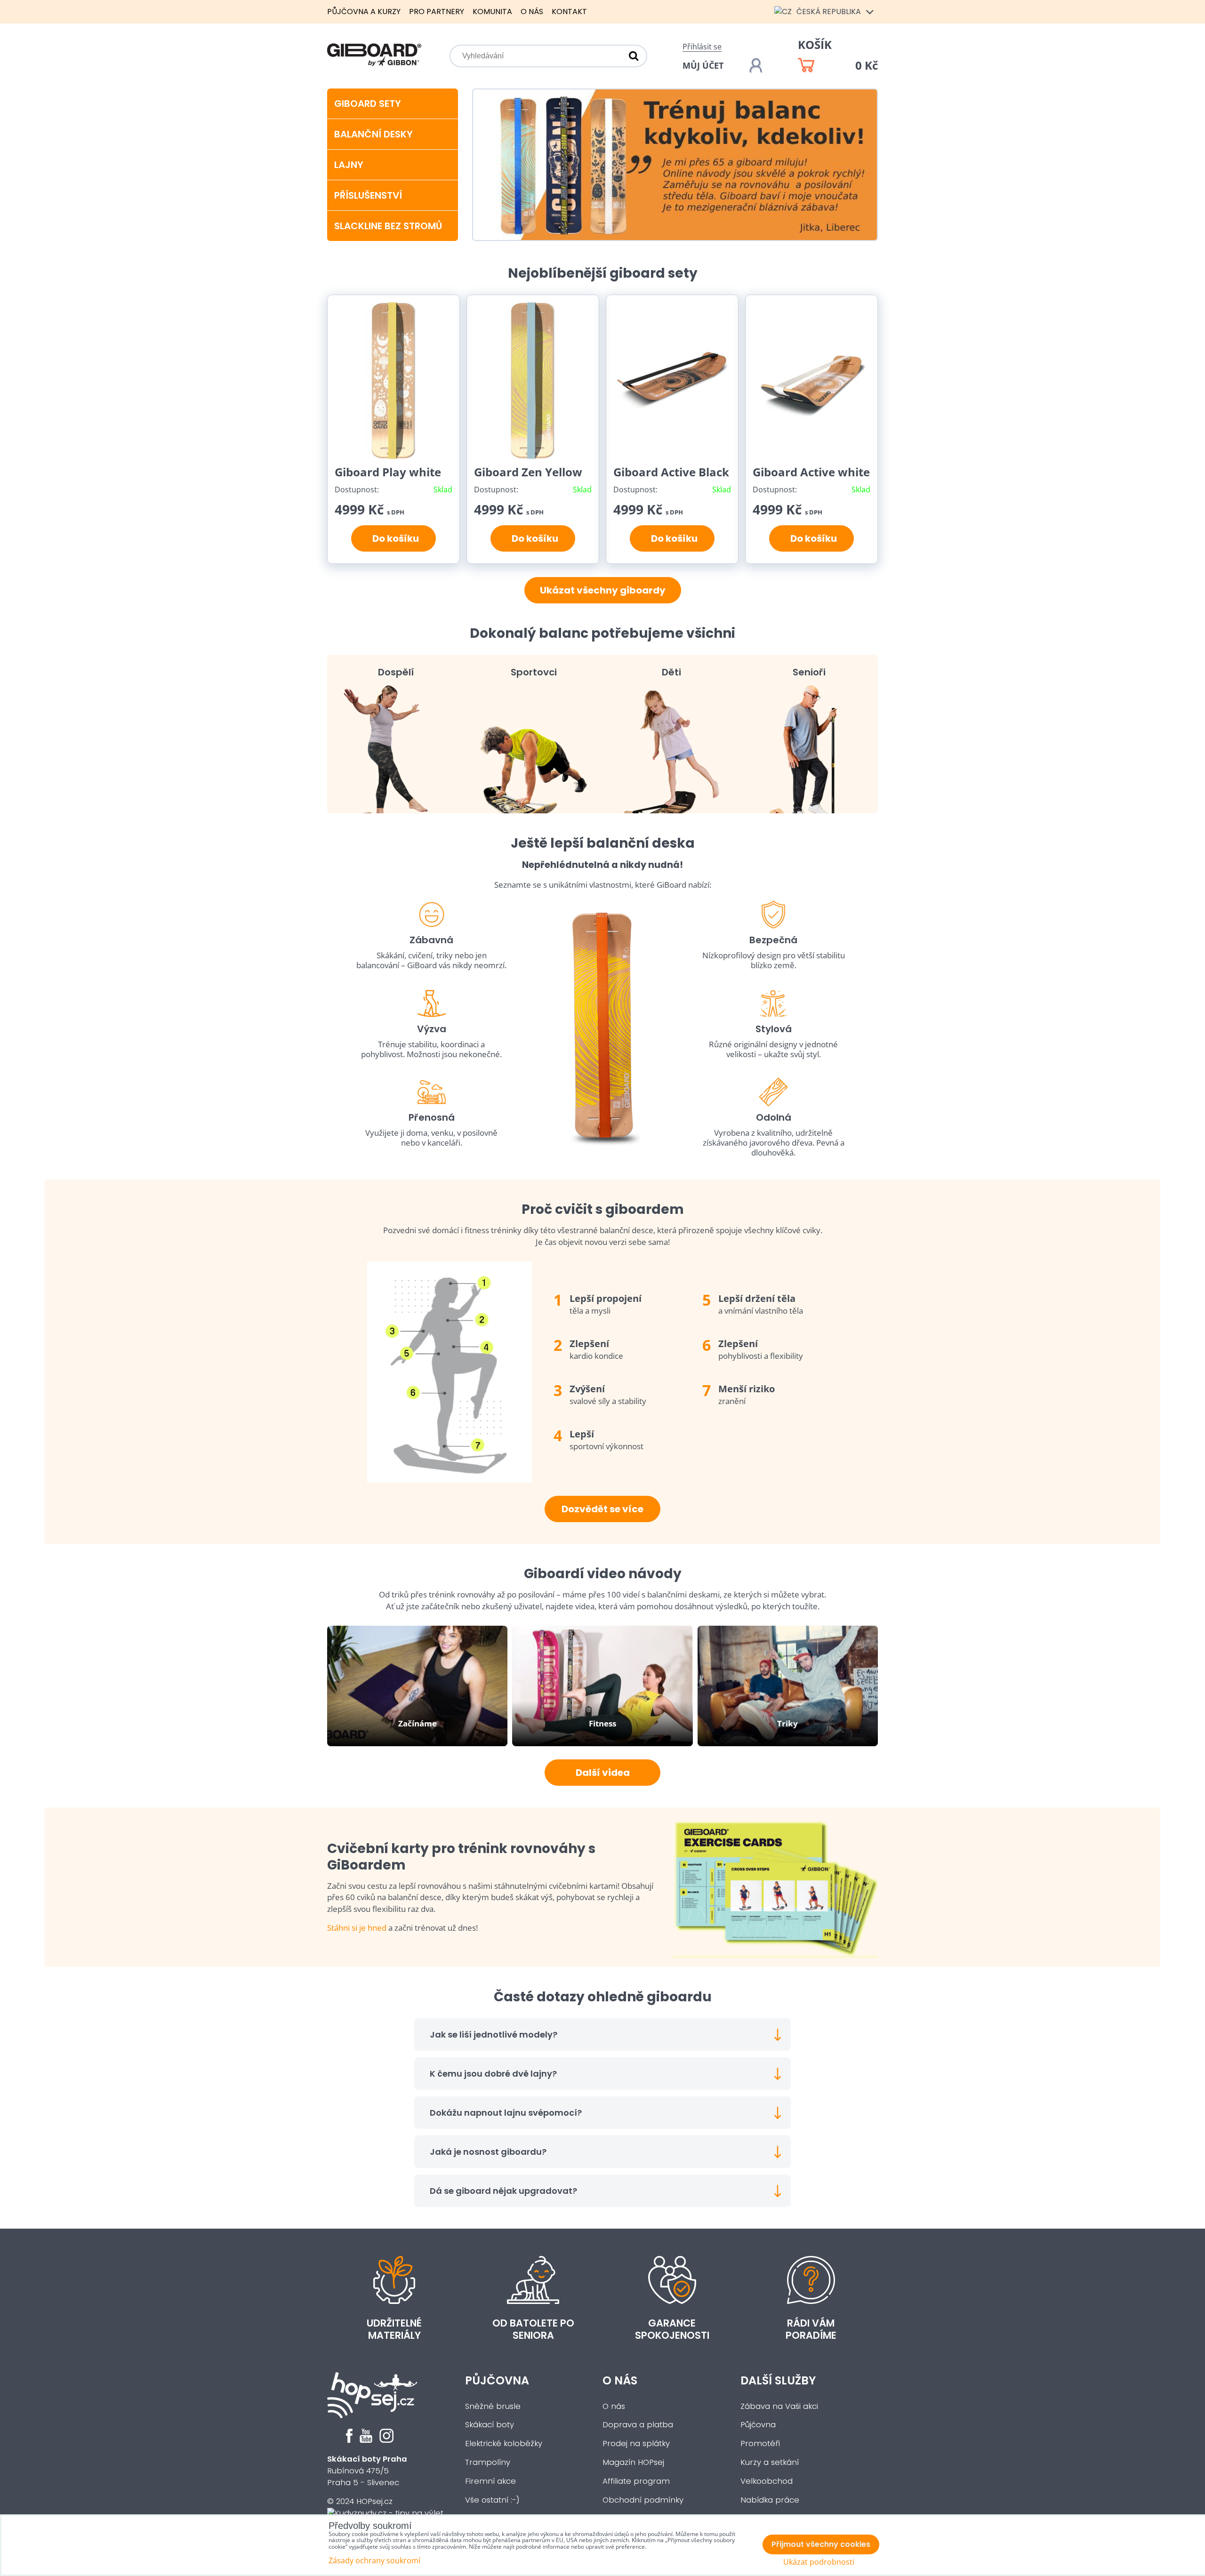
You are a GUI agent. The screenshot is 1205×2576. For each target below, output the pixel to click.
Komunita (492, 12)
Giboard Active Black (671, 472)
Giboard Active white (811, 472)
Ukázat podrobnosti (819, 2562)
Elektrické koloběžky (504, 2444)
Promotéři (760, 2444)
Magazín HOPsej (633, 2462)
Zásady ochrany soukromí (374, 2560)
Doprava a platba (638, 2425)
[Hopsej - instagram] (386, 2440)
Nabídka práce (770, 2500)
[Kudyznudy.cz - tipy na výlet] (385, 2513)
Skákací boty (490, 2425)
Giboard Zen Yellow (528, 472)
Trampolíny (488, 2462)
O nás (532, 12)
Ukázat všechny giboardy (603, 590)
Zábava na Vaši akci (779, 2406)
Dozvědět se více (602, 1509)
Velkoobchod (767, 2481)
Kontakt (569, 12)
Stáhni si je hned (357, 1928)
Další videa (603, 1773)
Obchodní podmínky (643, 2500)
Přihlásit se (702, 47)
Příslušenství (368, 195)
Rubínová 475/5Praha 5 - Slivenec (367, 2471)
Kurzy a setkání (770, 2462)
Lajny (349, 165)
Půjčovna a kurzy (364, 12)
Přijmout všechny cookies (821, 2544)
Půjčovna (497, 2380)
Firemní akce (490, 2481)
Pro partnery (437, 12)
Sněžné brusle (493, 2406)
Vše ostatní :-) (492, 2500)
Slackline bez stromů (388, 226)
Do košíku (394, 538)
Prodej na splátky (636, 2444)
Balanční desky (374, 134)
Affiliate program (636, 2481)
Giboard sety (368, 104)
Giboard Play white (388, 472)
